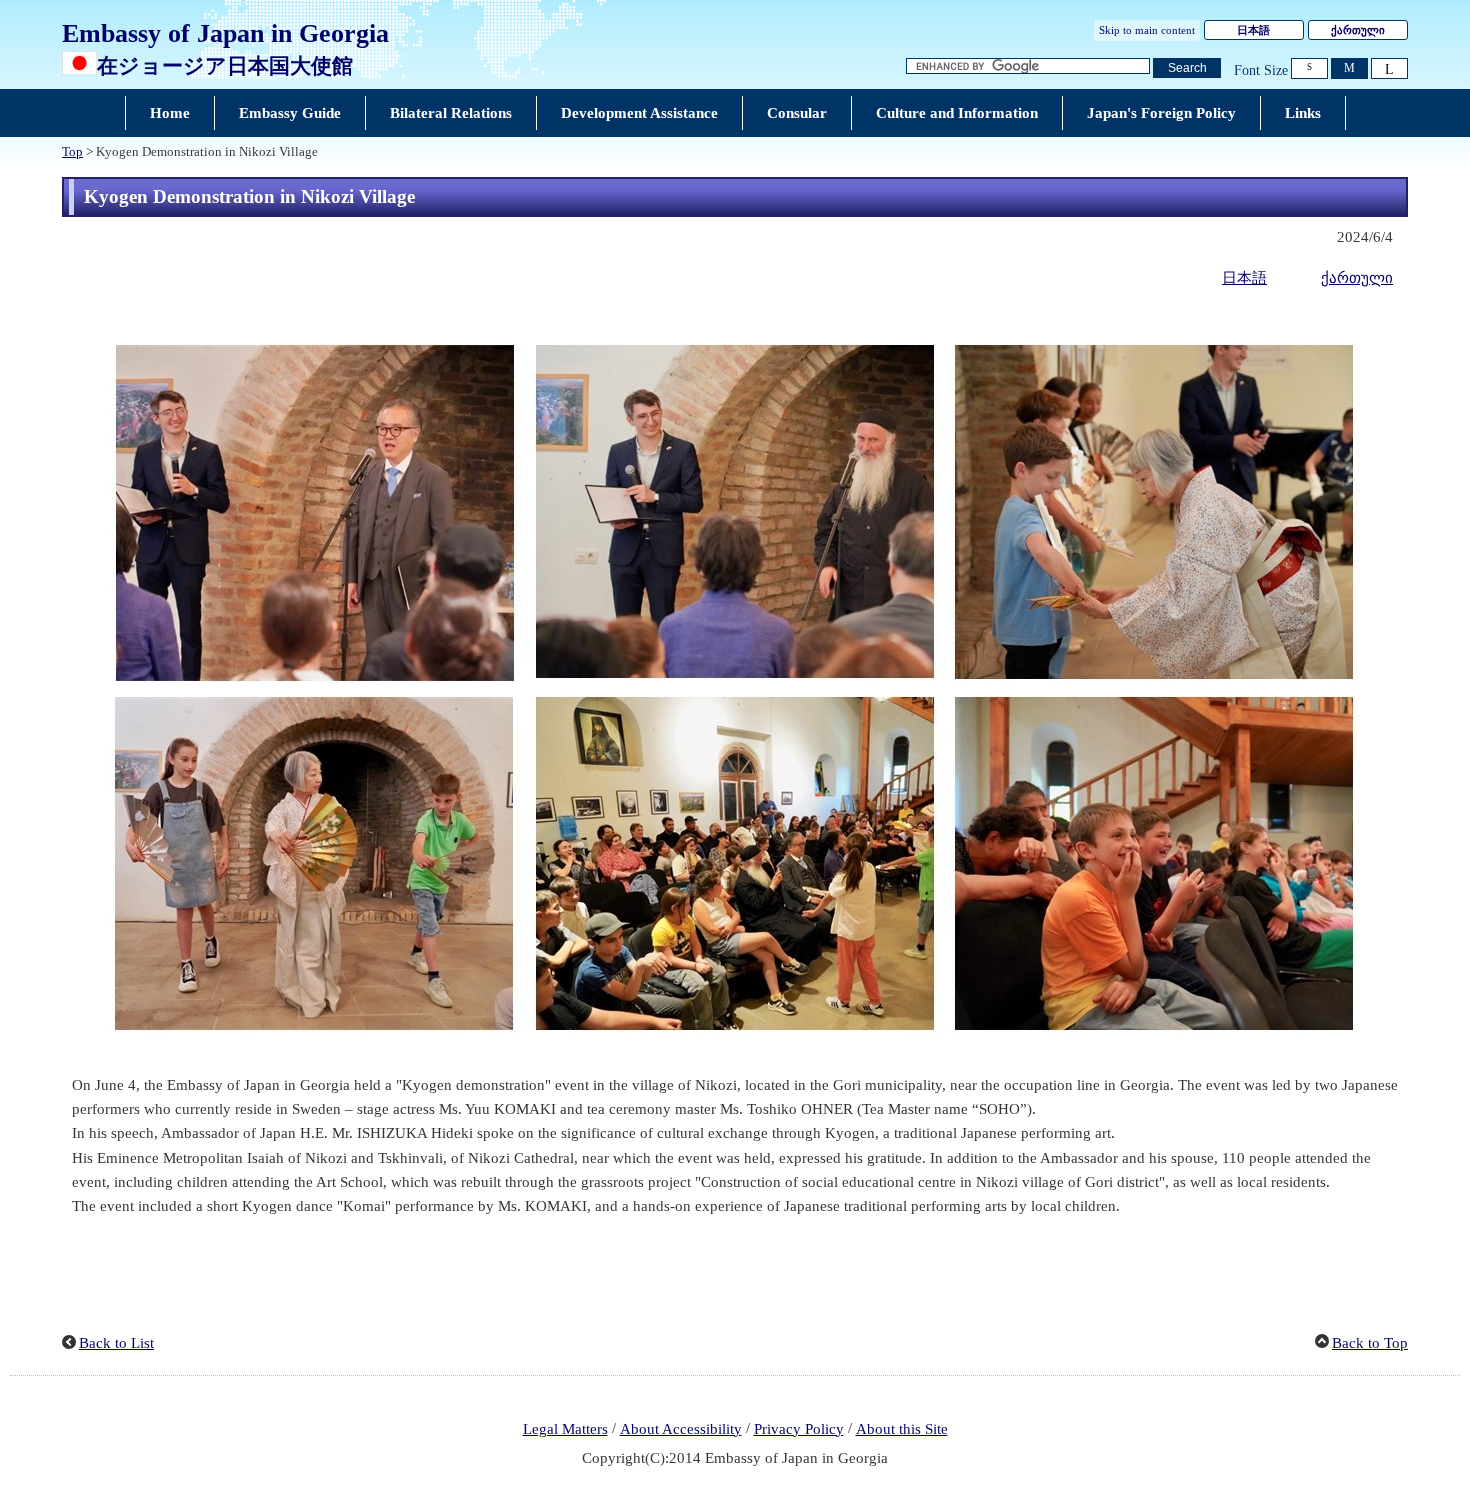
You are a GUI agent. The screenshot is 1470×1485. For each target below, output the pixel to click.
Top (72, 152)
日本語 (1253, 30)
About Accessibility (681, 1429)
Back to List (116, 1343)
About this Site (902, 1429)
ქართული (1358, 30)
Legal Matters (565, 1429)
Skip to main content (1147, 30)
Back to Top (1370, 1343)
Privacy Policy (799, 1429)
